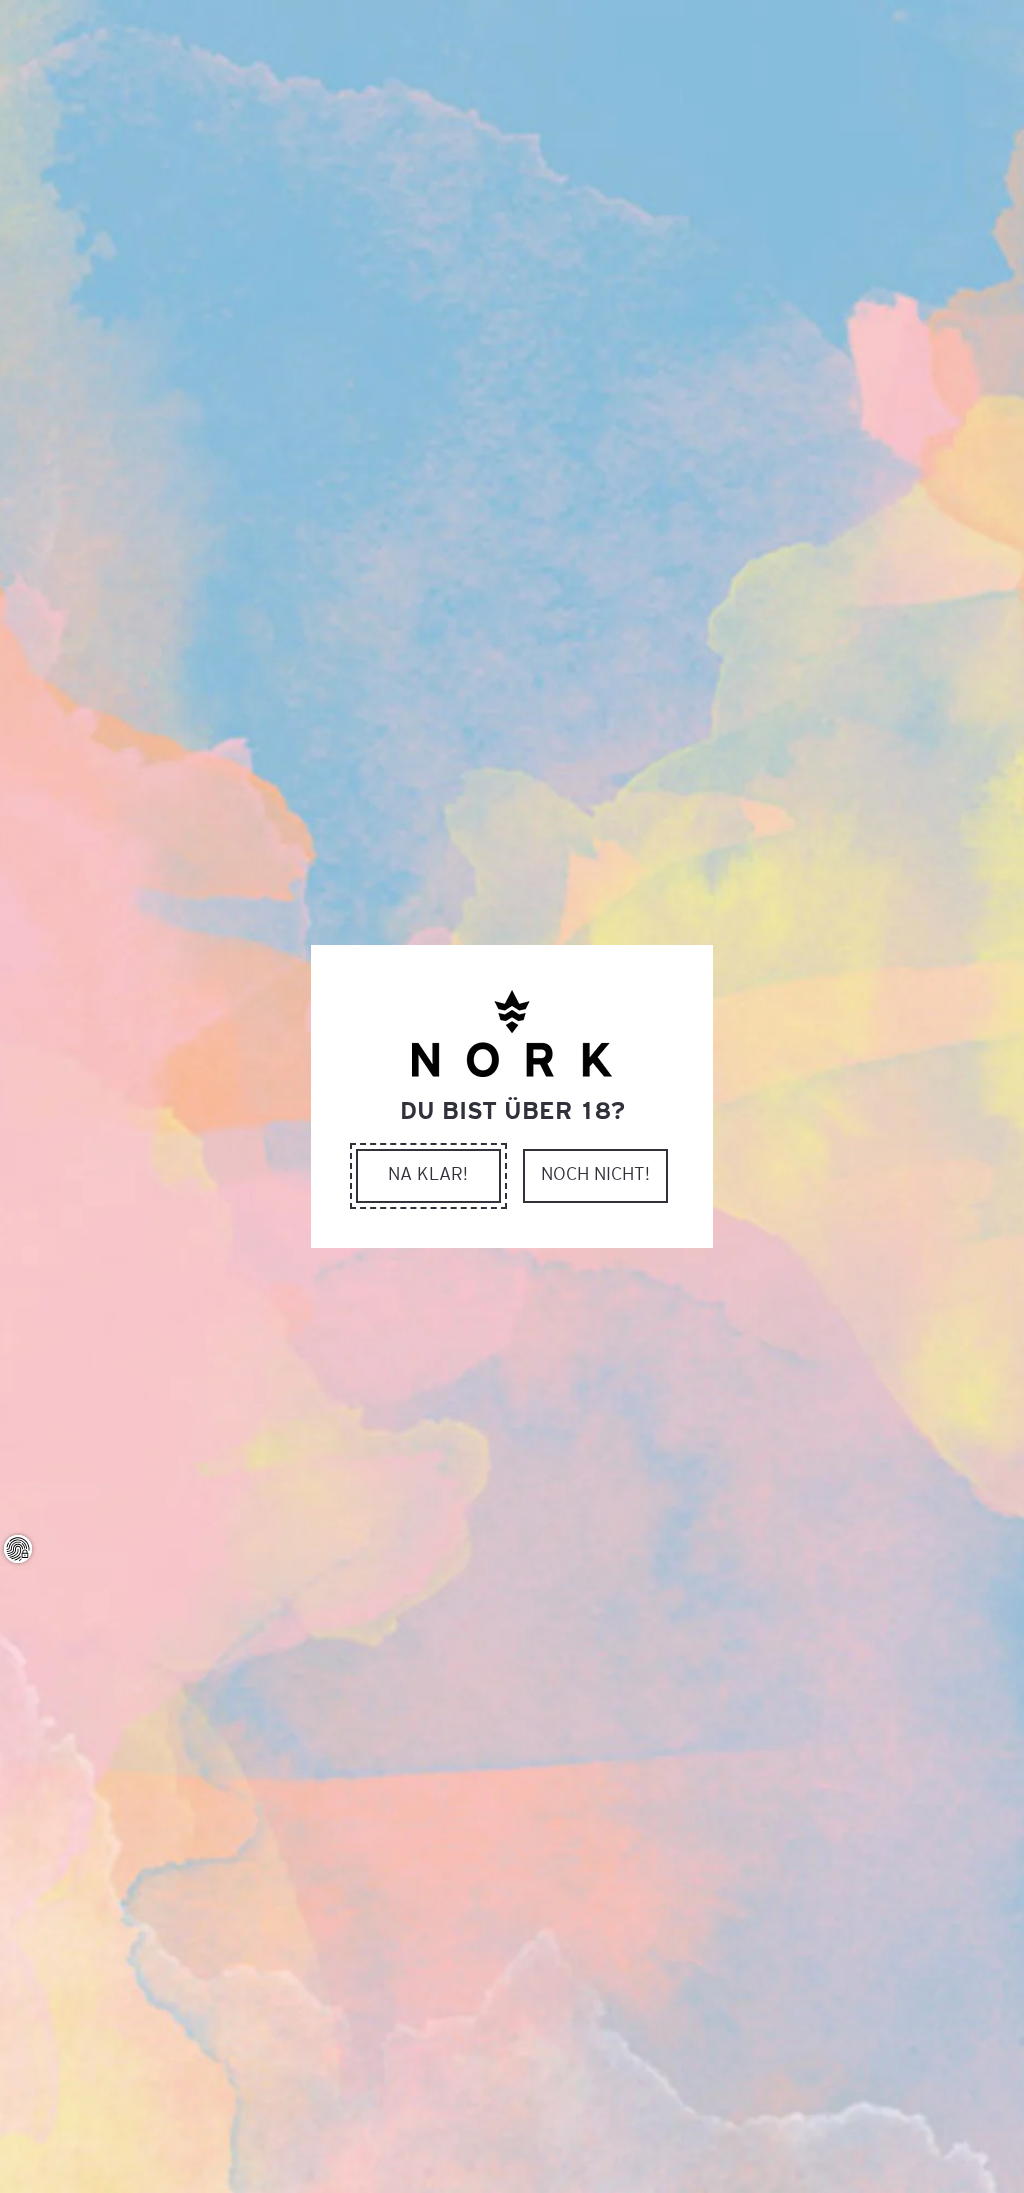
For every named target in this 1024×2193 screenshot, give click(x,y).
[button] (428, 1176)
